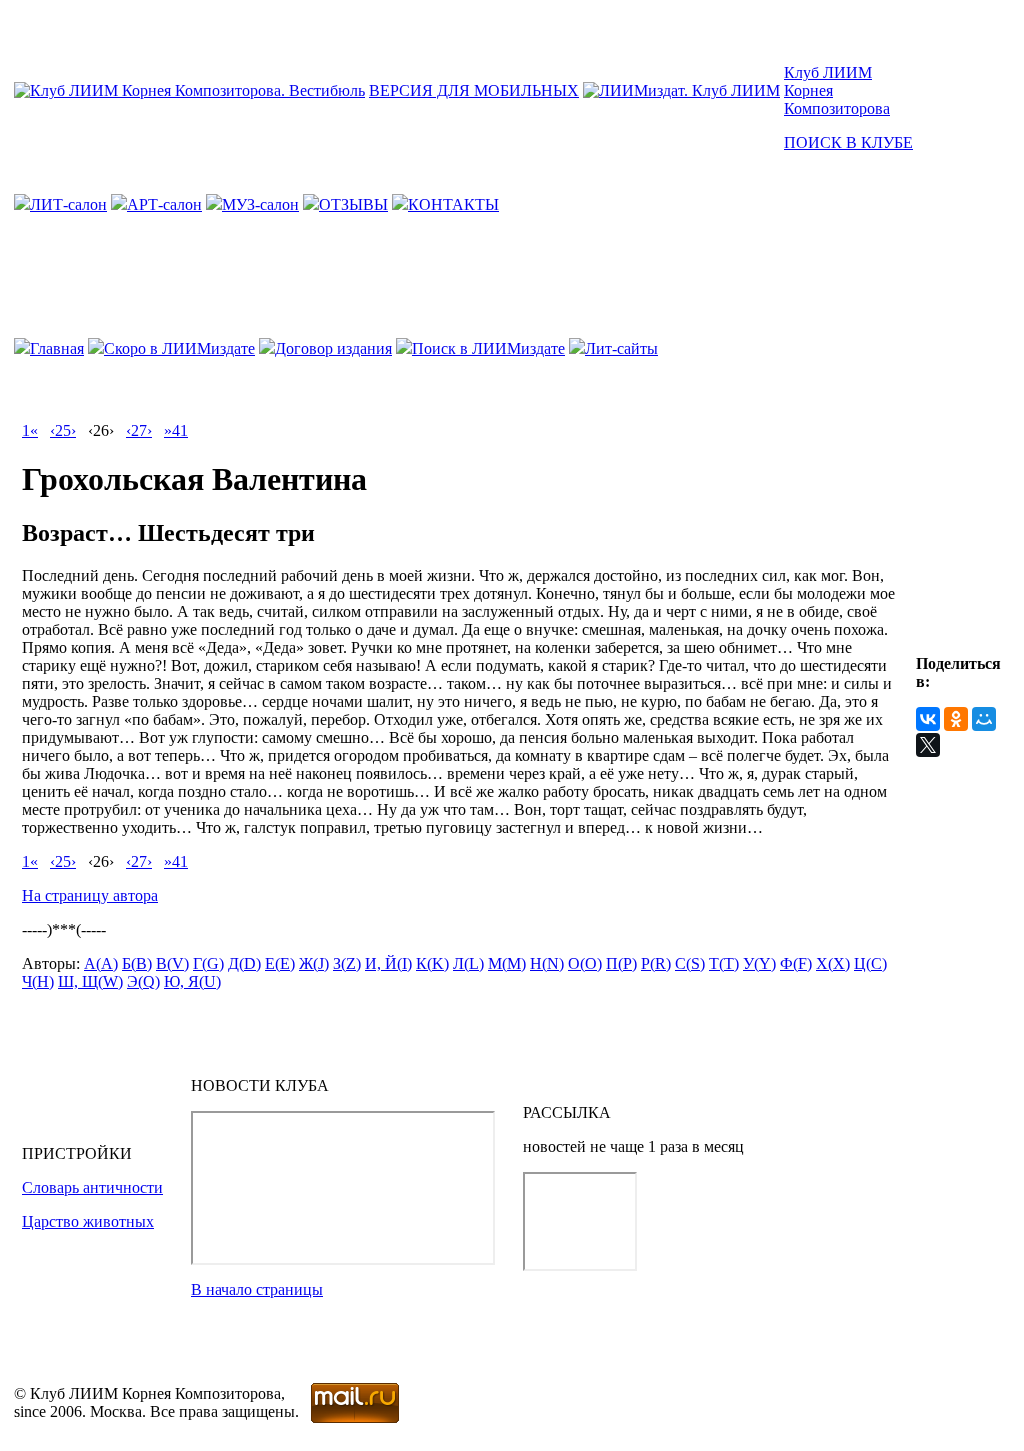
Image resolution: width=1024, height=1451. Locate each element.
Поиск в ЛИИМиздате (488, 348)
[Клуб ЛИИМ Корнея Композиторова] (189, 90)
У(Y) (759, 963)
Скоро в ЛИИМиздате (179, 348)
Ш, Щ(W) (90, 981)
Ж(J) (314, 963)
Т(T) (724, 963)
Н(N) (547, 963)
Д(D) (244, 963)
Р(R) (656, 963)
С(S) (690, 963)
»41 (176, 430)
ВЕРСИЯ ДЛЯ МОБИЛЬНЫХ (474, 90)
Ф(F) (796, 963)
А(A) (101, 963)
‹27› (139, 430)
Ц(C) (870, 963)
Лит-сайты (621, 348)
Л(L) (468, 963)
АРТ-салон (164, 204)
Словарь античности (92, 1187)
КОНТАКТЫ (453, 204)
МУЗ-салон (260, 204)
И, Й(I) (388, 963)
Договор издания (333, 348)
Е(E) (280, 963)
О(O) (585, 963)
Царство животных (88, 1221)
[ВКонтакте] (928, 719)
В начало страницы (257, 1289)
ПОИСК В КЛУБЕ (848, 142)
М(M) (507, 963)
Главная (57, 348)
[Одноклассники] (956, 719)
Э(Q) (143, 981)
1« (30, 430)
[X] (928, 745)
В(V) (172, 963)
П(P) (621, 963)
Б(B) (137, 963)
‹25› (63, 430)
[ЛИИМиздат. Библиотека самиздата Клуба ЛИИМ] (681, 90)
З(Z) (347, 963)
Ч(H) (38, 981)
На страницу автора (90, 895)
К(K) (432, 963)
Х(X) (833, 963)
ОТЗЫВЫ (353, 204)
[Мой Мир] (984, 719)
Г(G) (208, 963)
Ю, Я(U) (192, 981)
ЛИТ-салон (68, 204)
